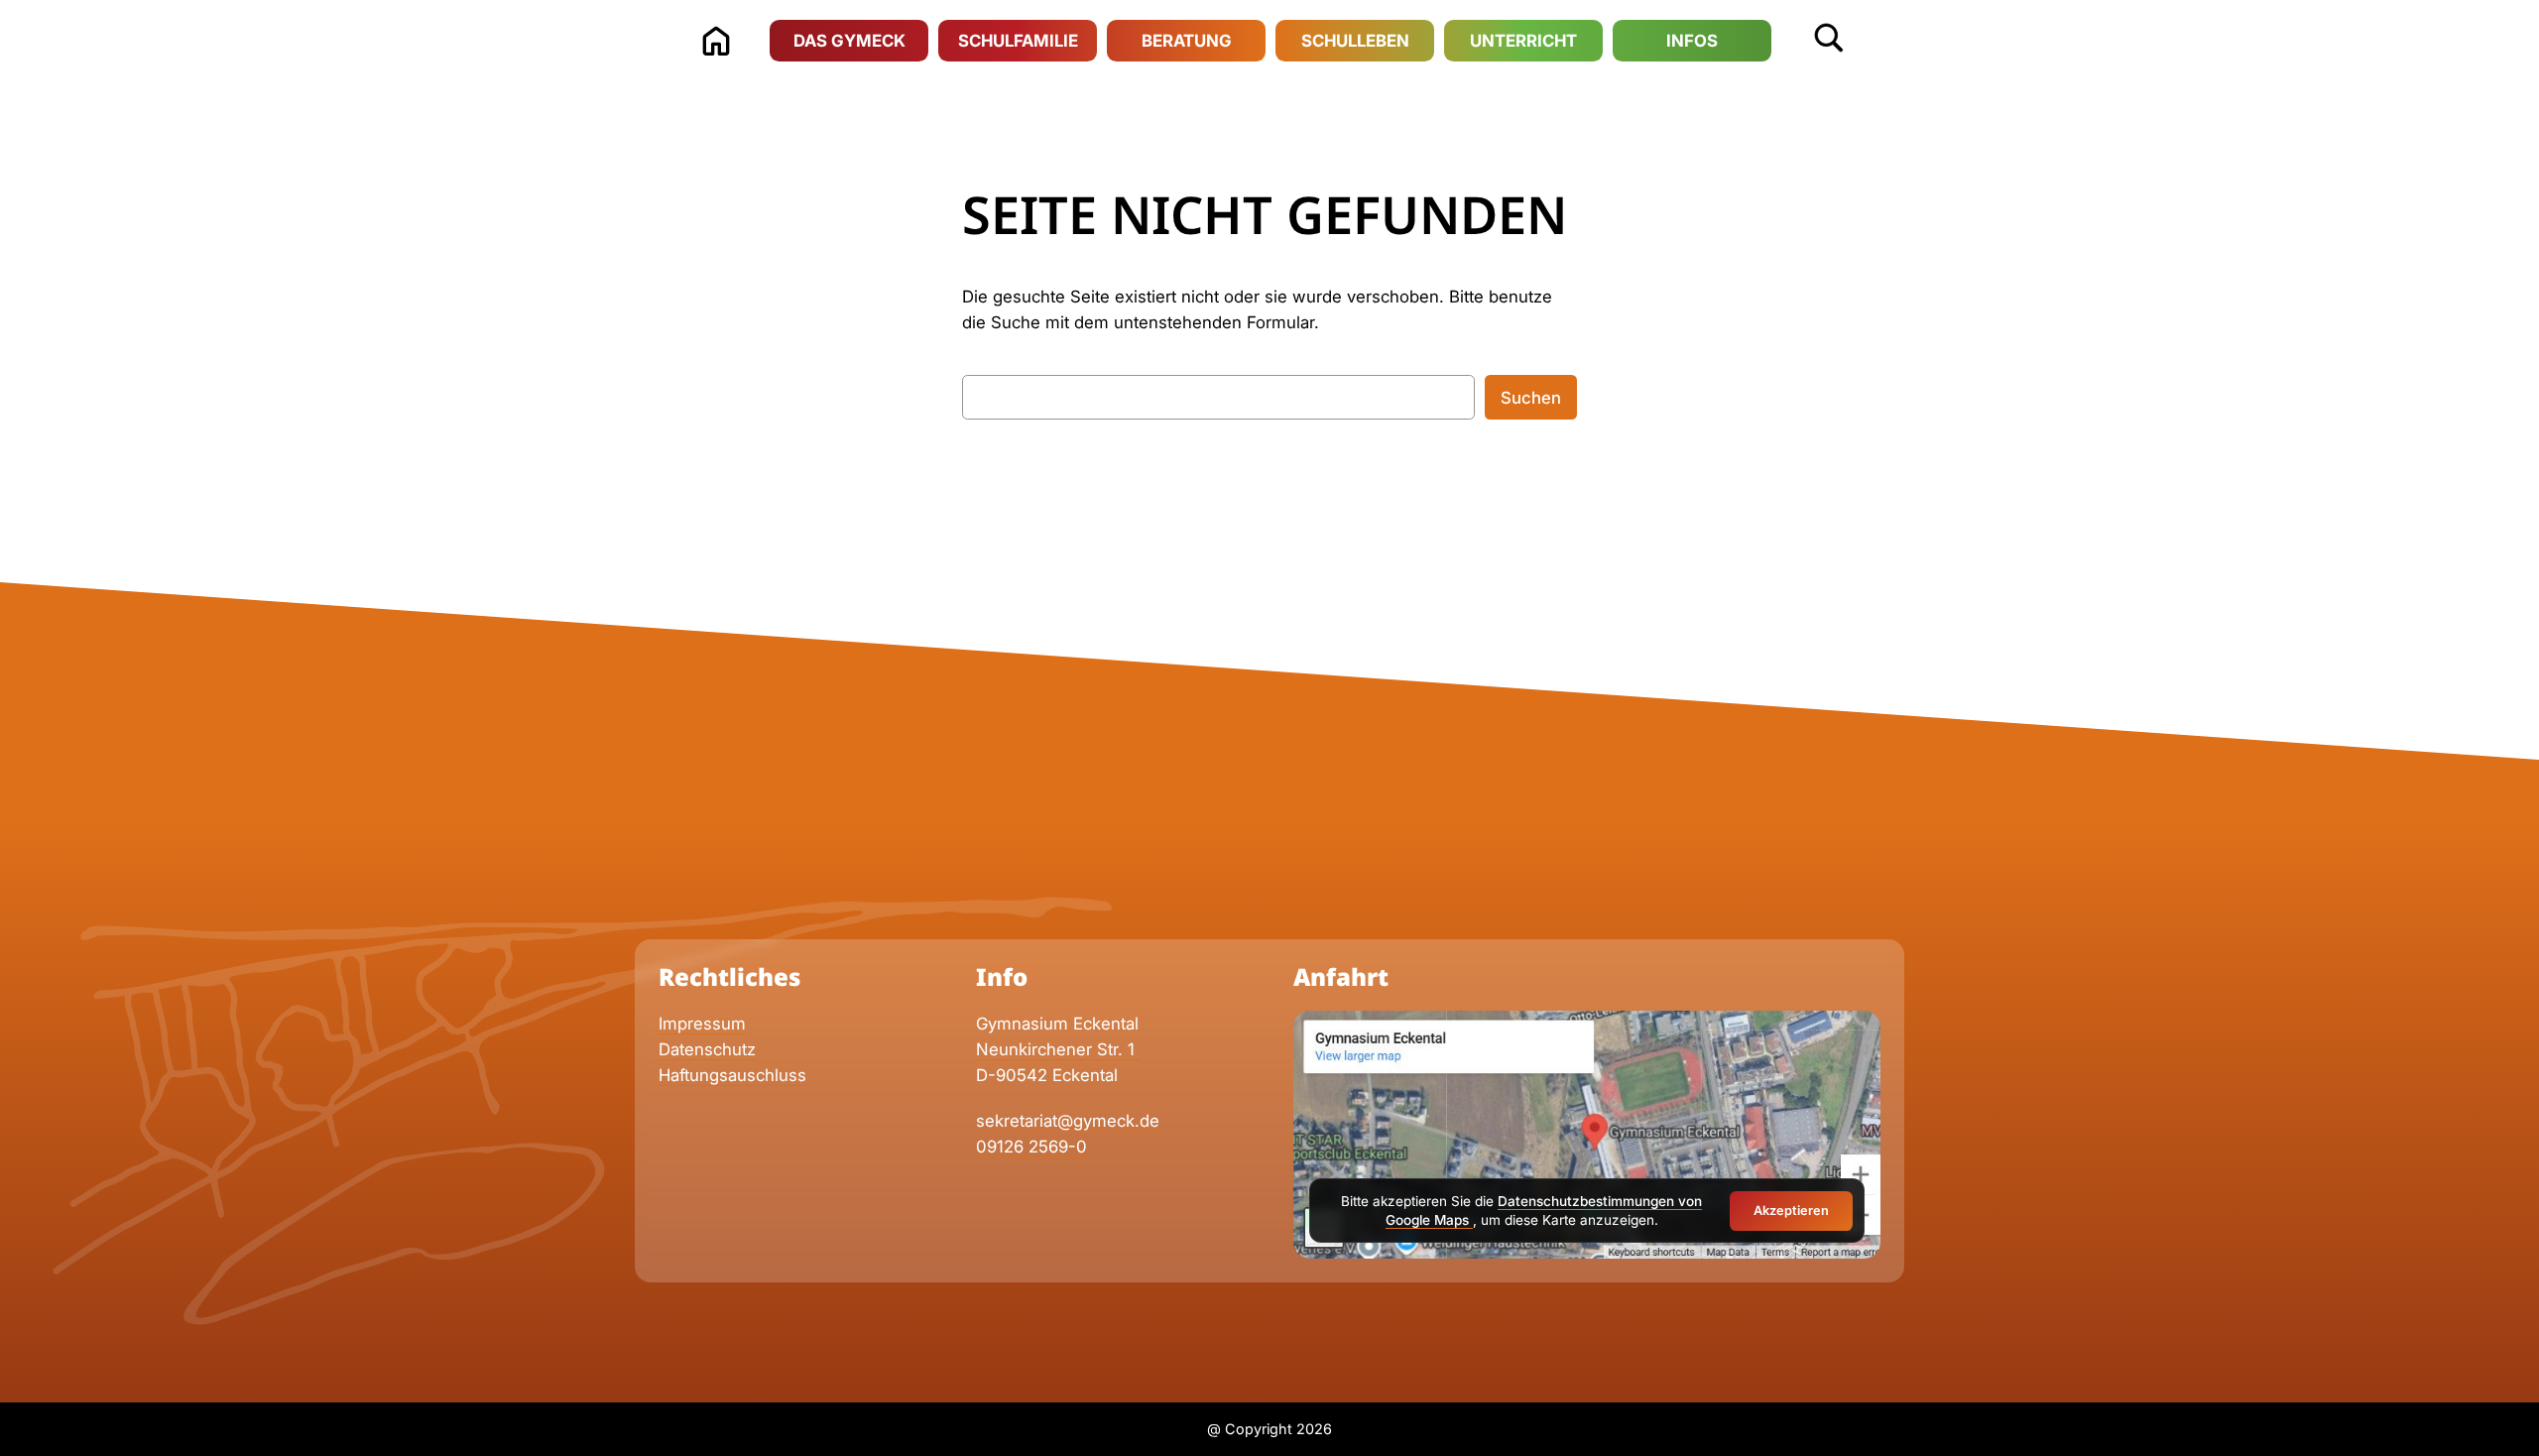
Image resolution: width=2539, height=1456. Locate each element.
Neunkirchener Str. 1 (1058, 1049)
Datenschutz (707, 1049)
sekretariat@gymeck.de (1068, 1121)
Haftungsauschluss (732, 1075)
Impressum (702, 1024)
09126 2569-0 (1031, 1147)
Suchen (1531, 398)
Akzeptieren (1791, 1211)
